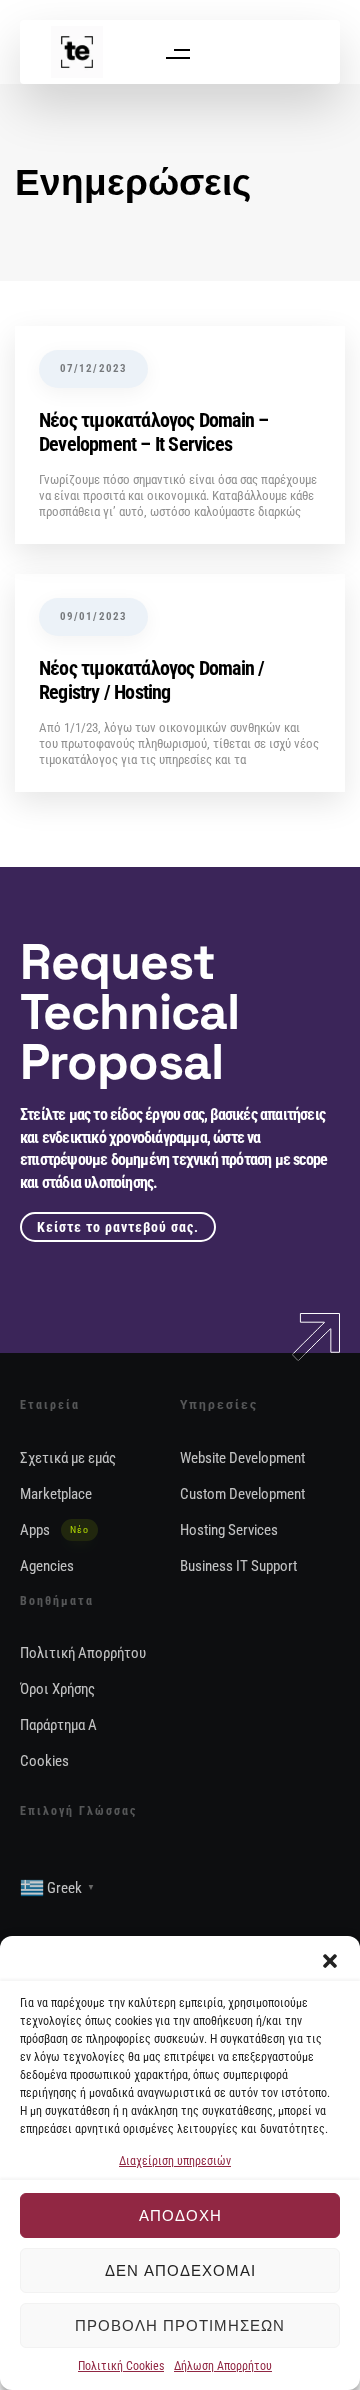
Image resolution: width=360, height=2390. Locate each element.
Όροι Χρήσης (57, 1689)
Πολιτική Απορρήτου (83, 1653)
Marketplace (56, 1494)
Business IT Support (238, 1566)
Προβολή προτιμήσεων (180, 2325)
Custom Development (242, 1494)
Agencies (47, 1566)
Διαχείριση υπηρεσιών (175, 2161)
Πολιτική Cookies (121, 2366)
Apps (54, 1530)
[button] (330, 1961)
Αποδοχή (180, 2215)
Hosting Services (229, 1530)
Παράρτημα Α (58, 1725)
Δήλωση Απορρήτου (223, 2366)
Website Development (242, 1458)
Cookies (44, 1761)
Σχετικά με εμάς (68, 1458)
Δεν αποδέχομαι (180, 2270)
